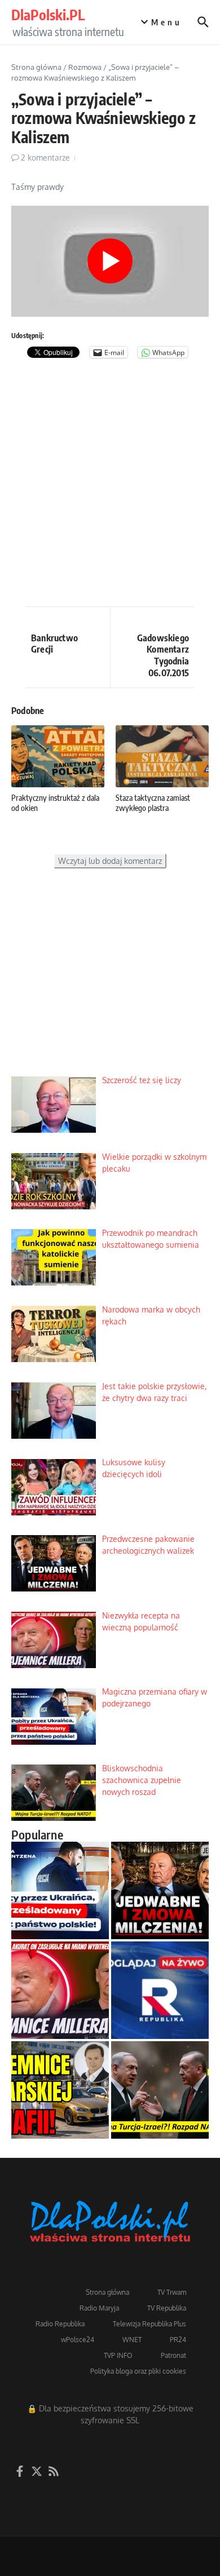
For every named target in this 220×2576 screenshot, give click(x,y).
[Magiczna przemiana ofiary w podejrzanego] (60, 1890)
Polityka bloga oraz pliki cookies (138, 2371)
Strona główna (36, 67)
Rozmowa (85, 67)
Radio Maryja (99, 2308)
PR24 (178, 2340)
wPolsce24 (78, 2340)
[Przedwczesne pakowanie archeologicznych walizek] (160, 1890)
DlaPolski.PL (48, 15)
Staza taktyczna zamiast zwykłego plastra (153, 803)
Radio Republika (60, 2324)
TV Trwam (172, 2292)
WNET (132, 2340)
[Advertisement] (110, 485)
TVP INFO (118, 2355)
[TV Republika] (160, 1990)
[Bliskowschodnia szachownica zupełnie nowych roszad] (160, 2090)
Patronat (173, 2355)
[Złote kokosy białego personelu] (60, 2090)
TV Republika (167, 2308)
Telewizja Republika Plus (149, 2324)
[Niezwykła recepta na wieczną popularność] (60, 1990)
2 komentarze (45, 158)
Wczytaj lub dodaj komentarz (110, 861)
